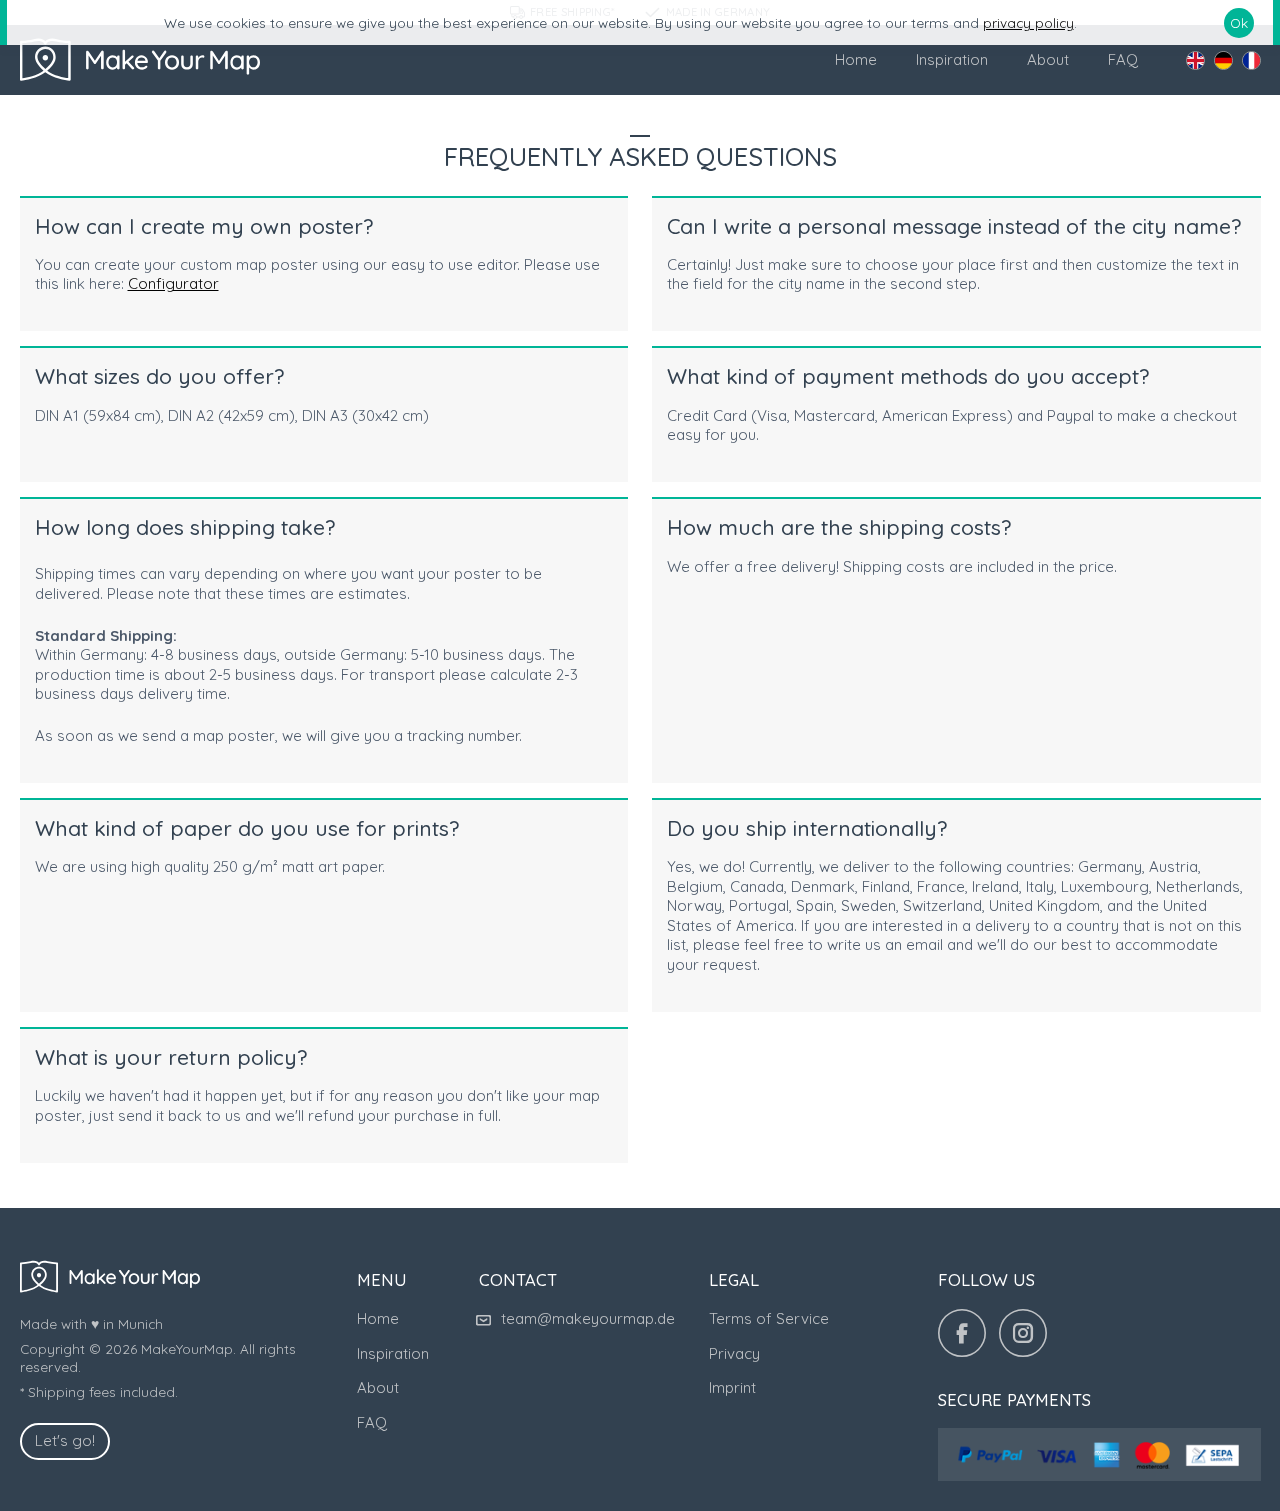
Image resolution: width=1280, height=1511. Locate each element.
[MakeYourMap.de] (140, 59)
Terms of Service (769, 1318)
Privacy (734, 1353)
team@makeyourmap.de (588, 1318)
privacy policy (1028, 22)
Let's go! (65, 1440)
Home (856, 59)
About (1048, 59)
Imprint (732, 1387)
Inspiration (952, 59)
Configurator (173, 283)
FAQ (1123, 59)
